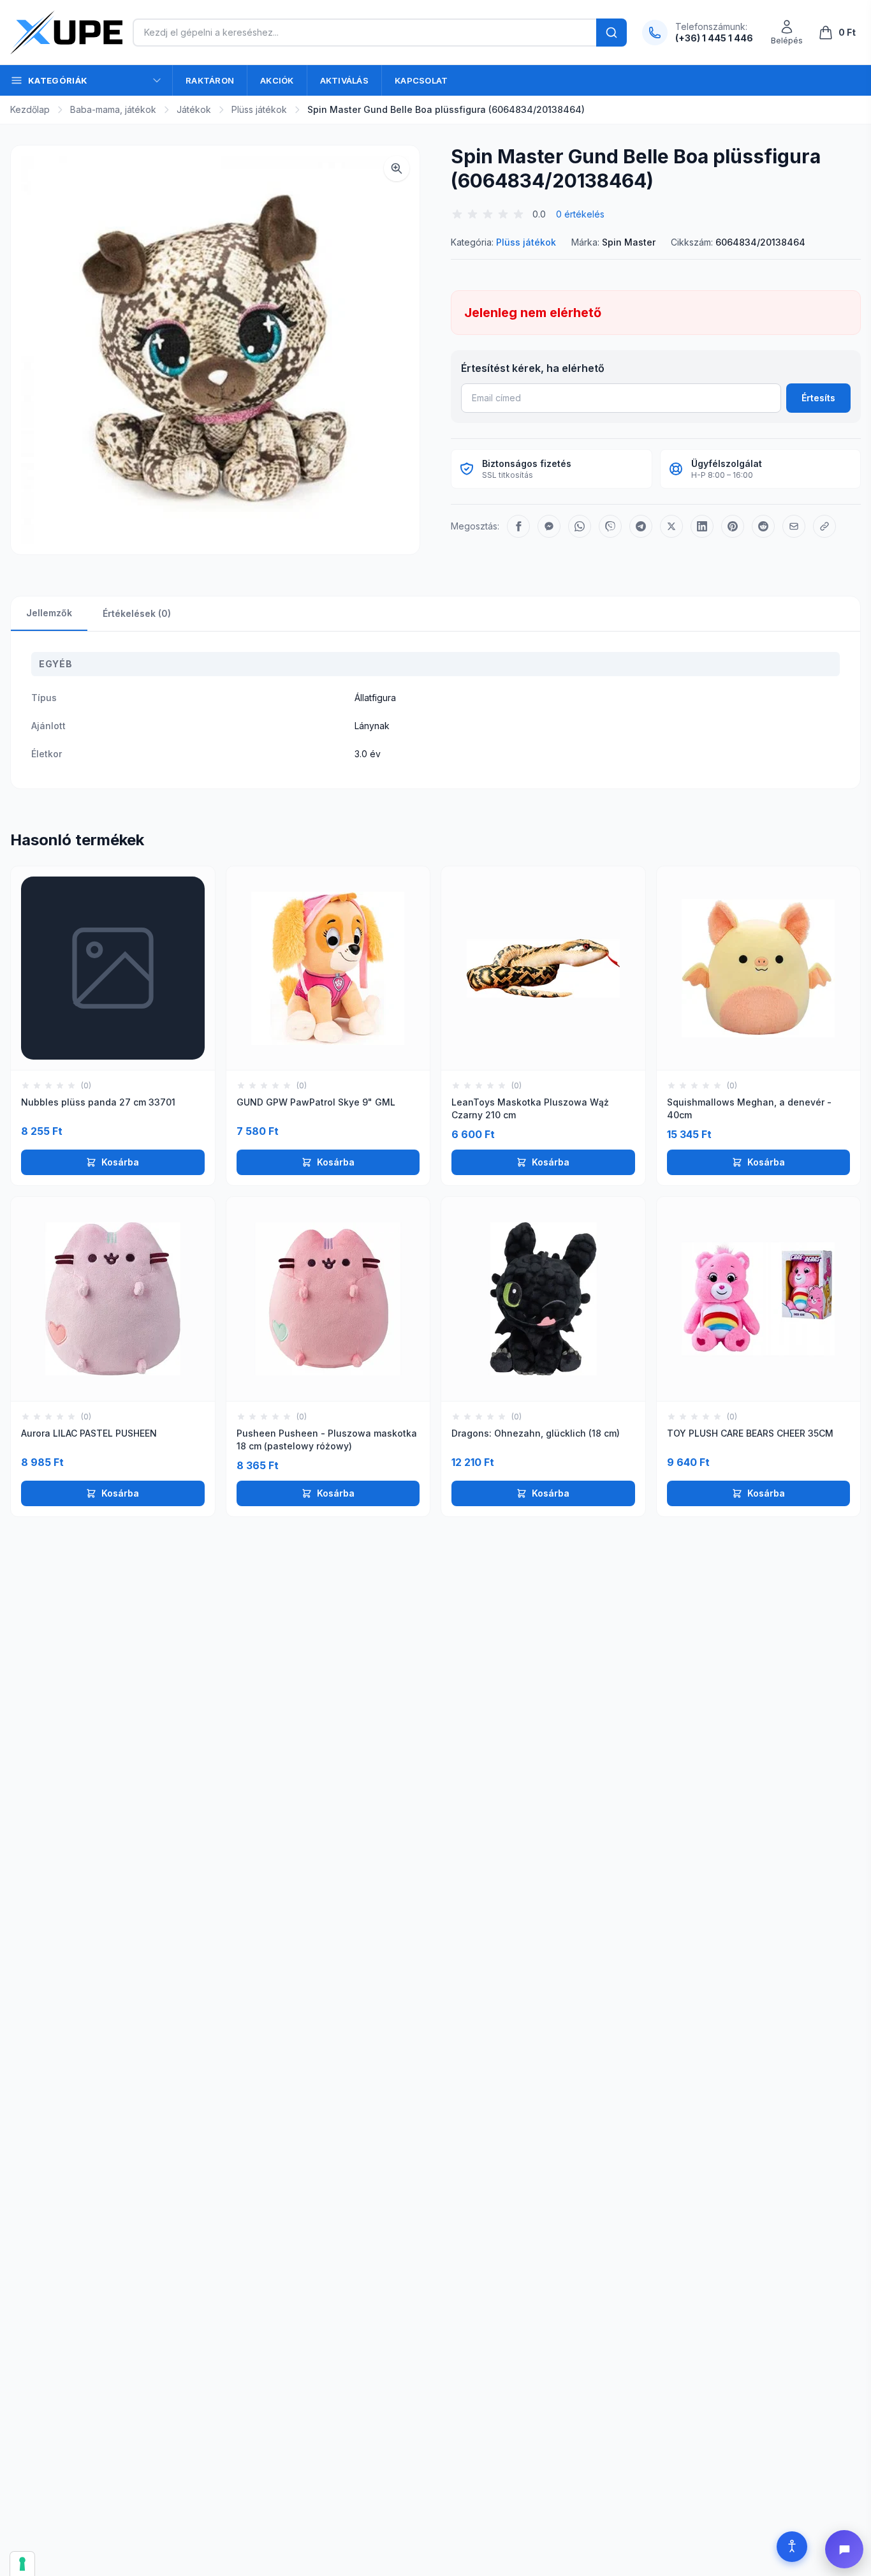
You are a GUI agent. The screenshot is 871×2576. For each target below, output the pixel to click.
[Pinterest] (733, 526)
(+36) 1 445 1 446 (714, 38)
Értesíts (818, 398)
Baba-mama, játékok (113, 109)
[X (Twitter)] (671, 526)
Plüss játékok (259, 109)
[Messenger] (549, 526)
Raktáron (210, 80)
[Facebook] (518, 526)
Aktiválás (344, 80)
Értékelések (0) (137, 613)
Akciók (277, 80)
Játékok (194, 109)
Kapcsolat (421, 80)
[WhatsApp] (580, 526)
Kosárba (120, 1162)
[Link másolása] (824, 526)
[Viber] (610, 526)
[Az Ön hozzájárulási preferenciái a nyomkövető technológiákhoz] (22, 2564)
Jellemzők (49, 613)
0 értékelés (580, 214)
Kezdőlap (30, 109)
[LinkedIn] (702, 526)
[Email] (794, 526)
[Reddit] (763, 526)
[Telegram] (641, 526)
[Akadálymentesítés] (792, 2547)
